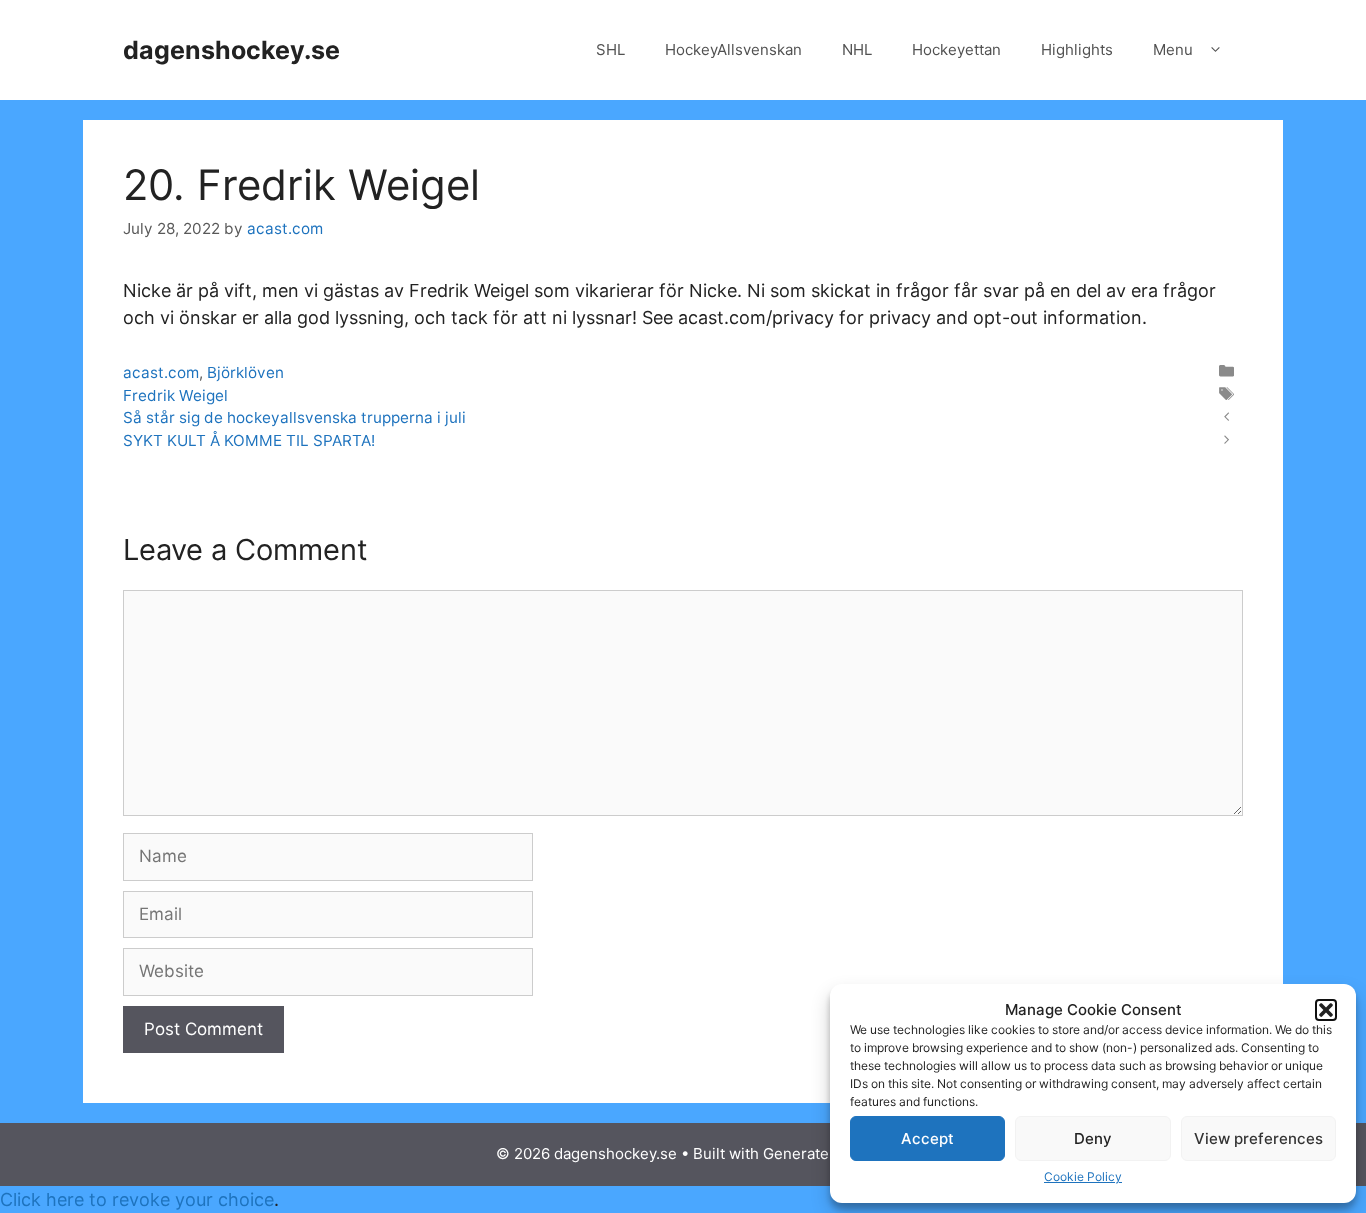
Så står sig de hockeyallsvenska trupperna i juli (294, 417)
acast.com (161, 372)
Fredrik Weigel (175, 395)
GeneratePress (816, 1153)
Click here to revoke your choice (137, 1199)
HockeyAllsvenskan (733, 49)
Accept (927, 1138)
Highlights (1077, 49)
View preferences (1258, 1138)
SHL (610, 49)
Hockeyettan (956, 49)
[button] (1326, 1010)
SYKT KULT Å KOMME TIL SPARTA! (249, 440)
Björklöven (245, 372)
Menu (1173, 49)
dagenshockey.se (231, 50)
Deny (1093, 1138)
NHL (857, 49)
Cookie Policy (1083, 1176)
